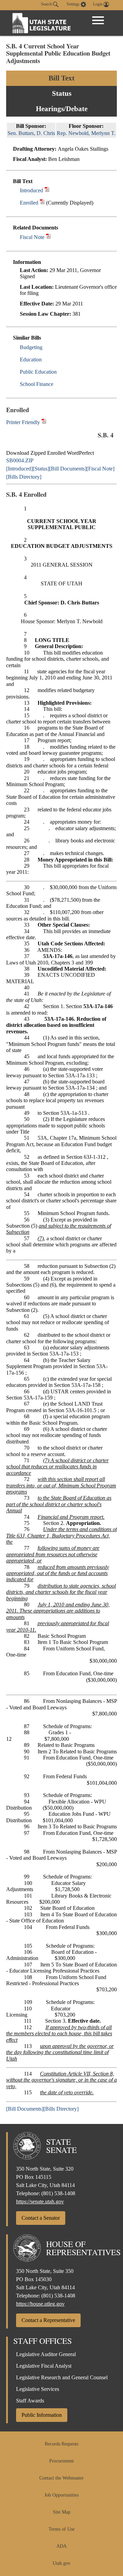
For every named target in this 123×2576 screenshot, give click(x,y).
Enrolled (29, 203)
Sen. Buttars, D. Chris (31, 133)
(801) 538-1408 (58, 2193)
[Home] (42, 23)
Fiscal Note (32, 237)
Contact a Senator (41, 2218)
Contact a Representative (48, 2320)
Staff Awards (30, 2401)
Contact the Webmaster (61, 2478)
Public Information (42, 2415)
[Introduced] (19, 469)
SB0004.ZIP (20, 460)
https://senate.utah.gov (40, 2201)
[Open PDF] (47, 190)
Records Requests (61, 2444)
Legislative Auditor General (46, 2354)
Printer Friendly (24, 422)
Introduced (31, 190)
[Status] (41, 469)
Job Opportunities (61, 2495)
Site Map (62, 2512)
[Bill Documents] (68, 469)
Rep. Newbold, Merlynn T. (86, 133)
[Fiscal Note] (100, 469)
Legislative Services (38, 2389)
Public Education (38, 372)
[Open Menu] (98, 20)
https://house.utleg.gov (40, 2304)
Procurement (61, 2461)
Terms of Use (61, 2529)
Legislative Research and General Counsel (62, 2377)
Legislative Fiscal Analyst (44, 2366)
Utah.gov (61, 2563)
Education (31, 360)
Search (47, 4)
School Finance (37, 384)
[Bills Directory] (24, 477)
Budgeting (31, 347)
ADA (61, 2546)
